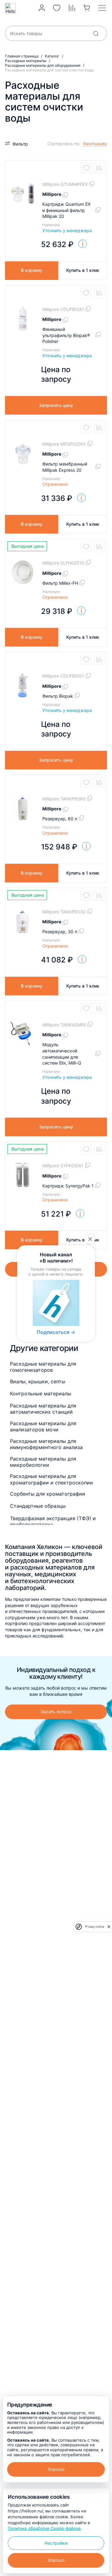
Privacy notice (95, 1927)
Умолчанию (63, 153)
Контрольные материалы (41, 1394)
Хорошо (56, 2469)
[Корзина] (87, 8)
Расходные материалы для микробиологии (43, 1462)
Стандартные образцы (38, 1506)
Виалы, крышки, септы (38, 1381)
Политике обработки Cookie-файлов (44, 2528)
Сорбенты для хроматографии (48, 1494)
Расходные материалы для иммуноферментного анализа (46, 1444)
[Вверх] (101, 2225)
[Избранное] (57, 8)
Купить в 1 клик (83, 270)
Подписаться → (56, 1332)
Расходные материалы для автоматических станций (43, 1409)
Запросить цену (56, 405)
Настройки (56, 2543)
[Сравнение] (72, 8)
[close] (109, 1927)
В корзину (32, 270)
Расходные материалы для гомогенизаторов (43, 1367)
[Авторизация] (42, 8)
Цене (56, 162)
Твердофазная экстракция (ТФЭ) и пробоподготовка (53, 1521)
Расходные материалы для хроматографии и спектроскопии (51, 1479)
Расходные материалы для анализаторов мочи (43, 1426)
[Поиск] (96, 34)
